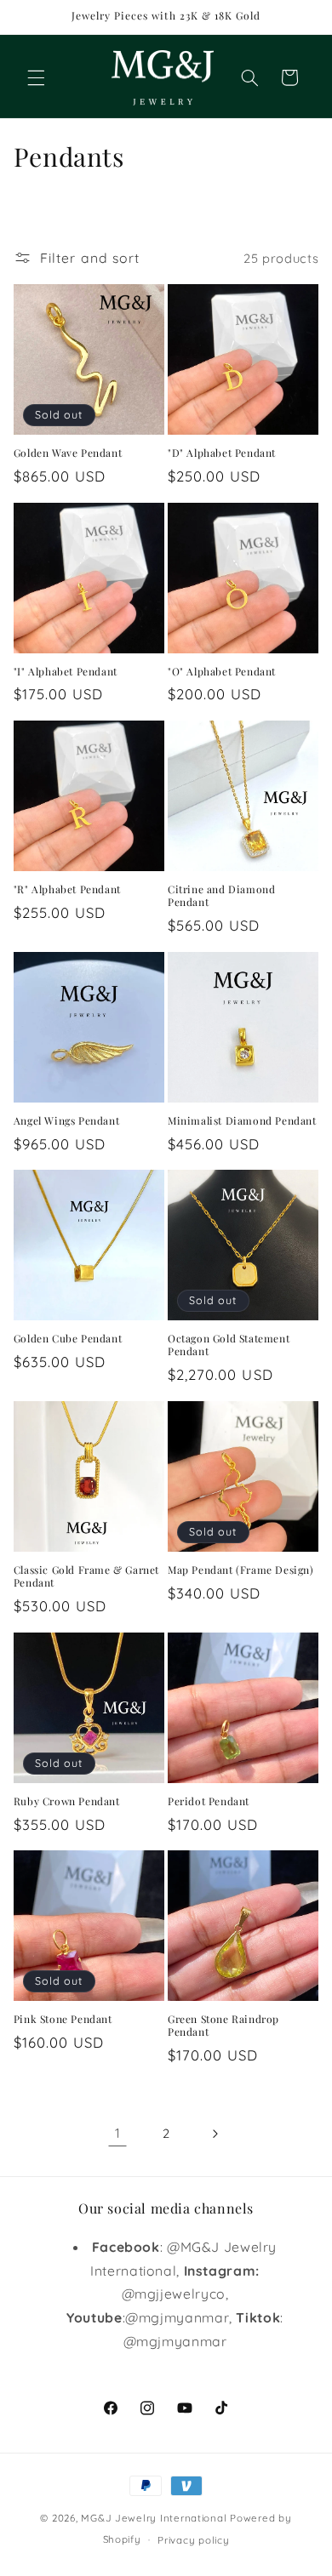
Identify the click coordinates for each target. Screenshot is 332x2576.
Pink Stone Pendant (63, 2019)
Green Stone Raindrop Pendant (223, 2026)
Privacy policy (193, 2540)
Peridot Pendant (209, 1801)
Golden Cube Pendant (68, 1339)
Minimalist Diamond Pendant (242, 1121)
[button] (36, 77)
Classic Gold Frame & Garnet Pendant (86, 1577)
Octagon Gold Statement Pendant (229, 1345)
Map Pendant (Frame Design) (241, 1570)
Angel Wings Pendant (66, 1121)
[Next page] (215, 2134)
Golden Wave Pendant (68, 453)
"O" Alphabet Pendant (222, 672)
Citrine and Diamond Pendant (221, 896)
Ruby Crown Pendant (67, 1801)
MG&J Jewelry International (154, 2518)
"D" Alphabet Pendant (222, 453)
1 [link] (118, 2133)
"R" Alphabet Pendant (67, 889)
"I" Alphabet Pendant (66, 672)
